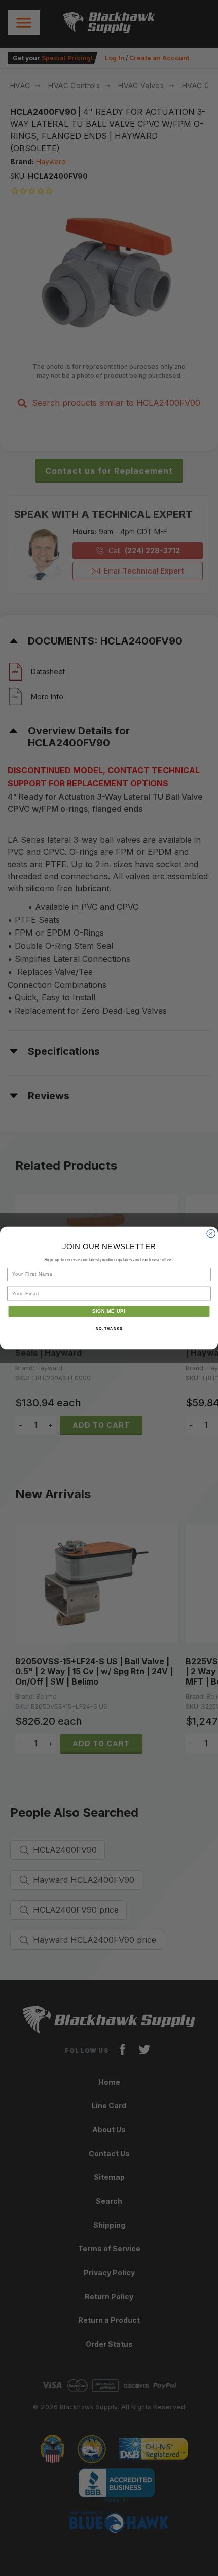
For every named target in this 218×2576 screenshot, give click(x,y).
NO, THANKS (109, 1328)
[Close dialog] (211, 1233)
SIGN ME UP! (109, 1311)
